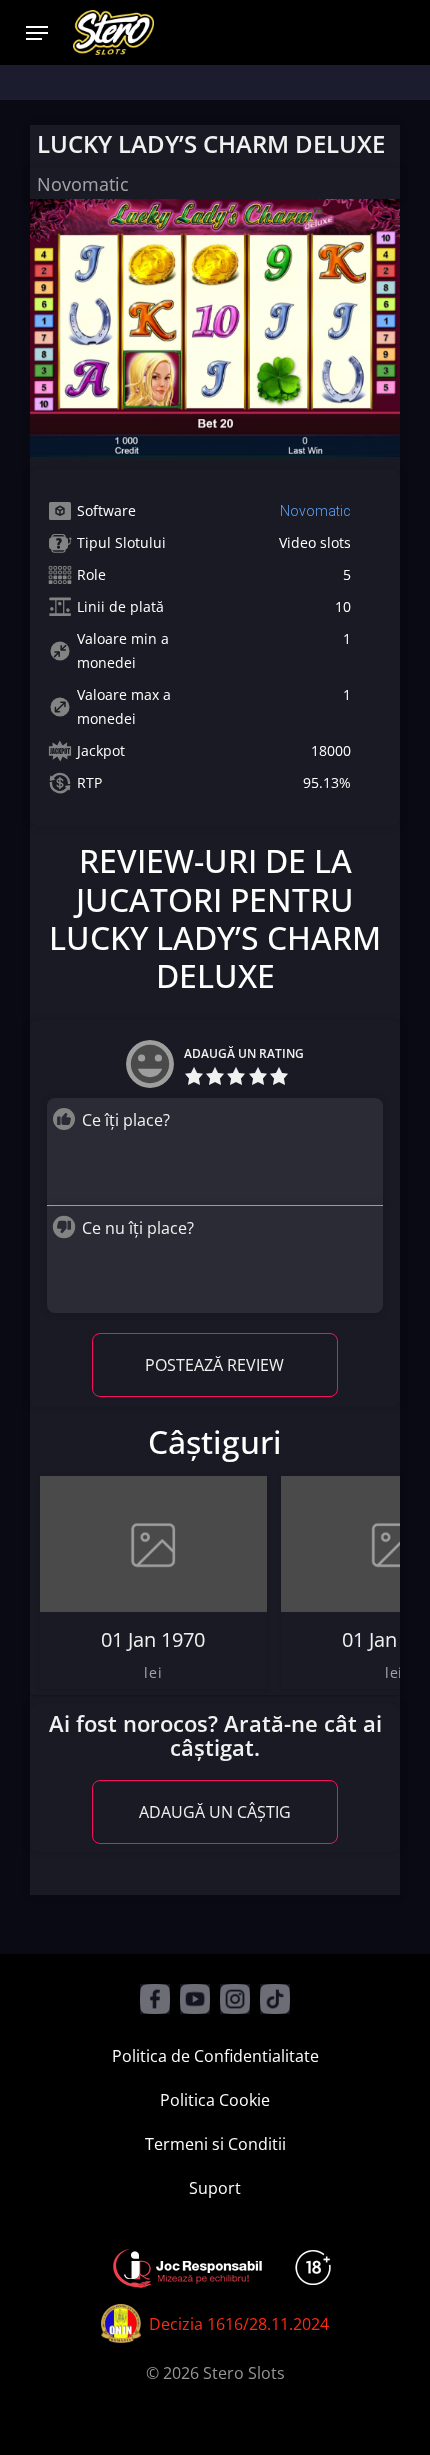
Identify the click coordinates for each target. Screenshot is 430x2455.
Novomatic (315, 511)
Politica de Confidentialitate (215, 2056)
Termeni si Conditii (215, 2144)
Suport (215, 2188)
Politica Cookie (215, 2100)
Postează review (214, 1365)
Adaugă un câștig (215, 1812)
